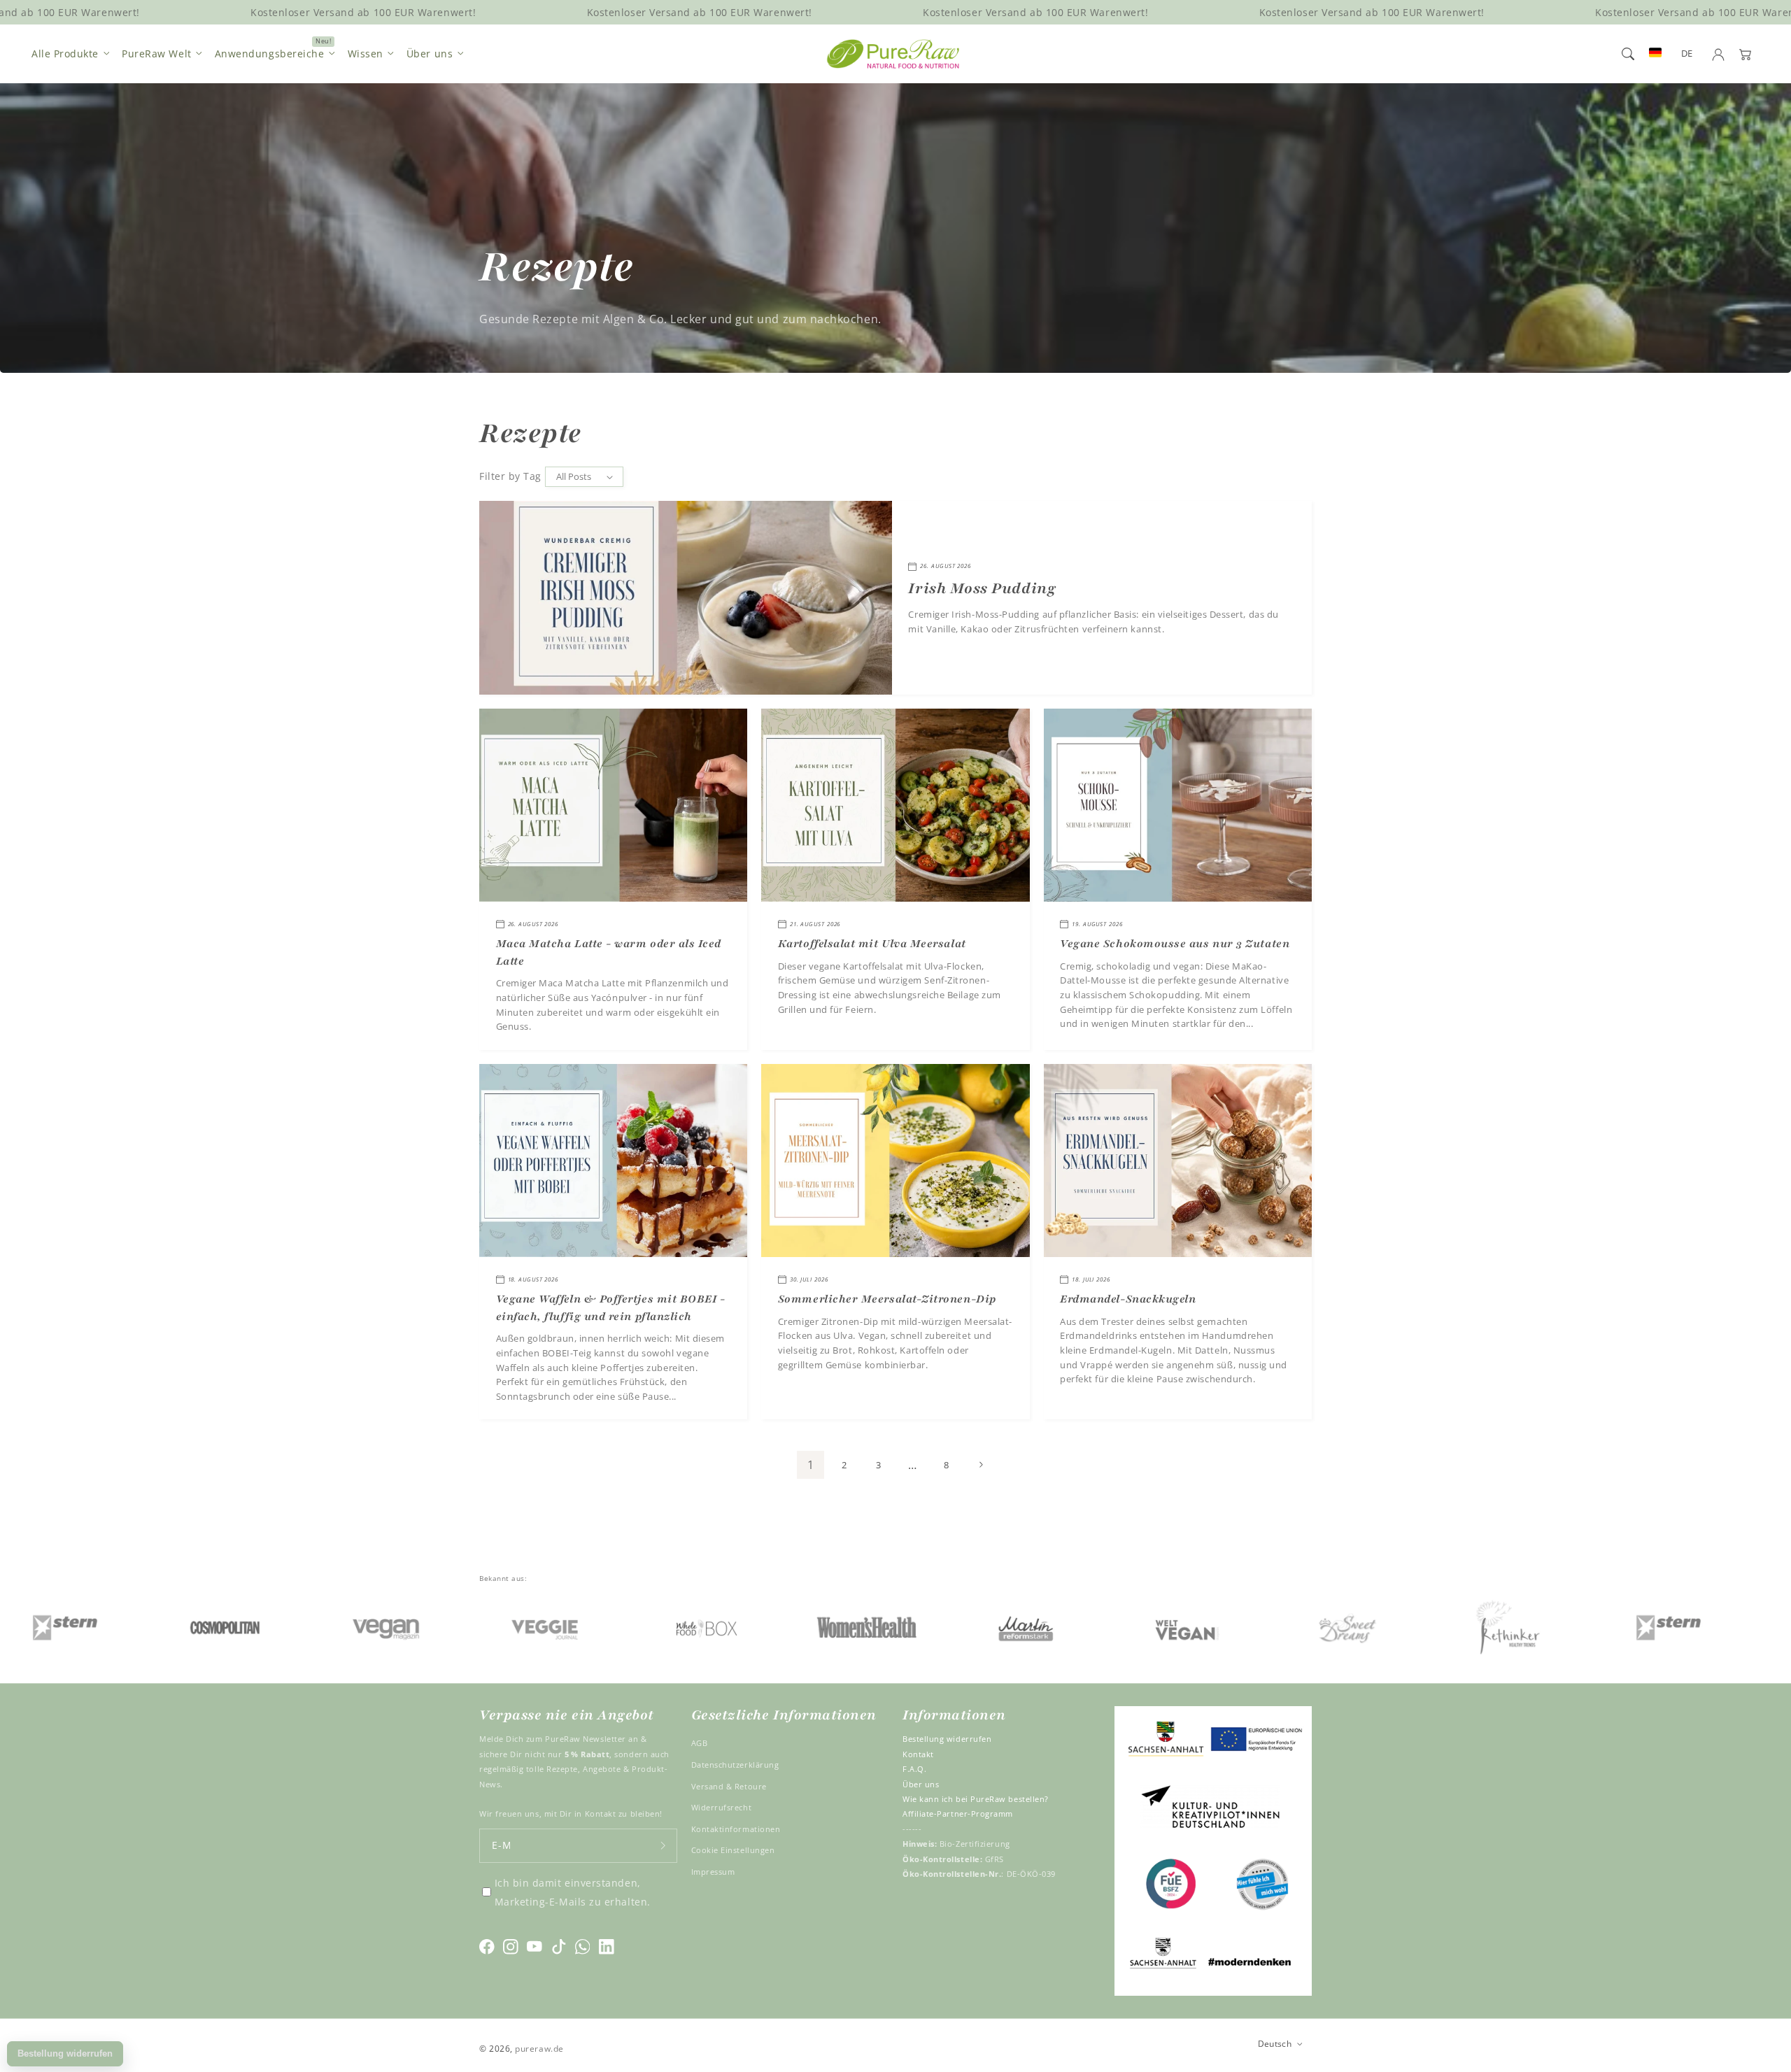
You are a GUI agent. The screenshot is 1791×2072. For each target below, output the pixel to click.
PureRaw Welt (156, 54)
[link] (116, 1627)
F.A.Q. (914, 1769)
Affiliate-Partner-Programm (958, 1814)
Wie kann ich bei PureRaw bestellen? (976, 1799)
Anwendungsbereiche (270, 54)
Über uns (430, 54)
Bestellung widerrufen (947, 1739)
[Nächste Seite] (981, 1465)
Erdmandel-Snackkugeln (1128, 1299)
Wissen (366, 54)
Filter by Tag (510, 476)
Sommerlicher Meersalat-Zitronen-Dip (887, 1299)
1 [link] (811, 1465)
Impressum (713, 1872)
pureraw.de (539, 2048)
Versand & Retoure (729, 1786)
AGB (700, 1743)
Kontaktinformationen (736, 1829)
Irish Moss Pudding (982, 589)
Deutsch (1275, 2043)
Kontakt (918, 1754)
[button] (1628, 54)
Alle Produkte (65, 54)
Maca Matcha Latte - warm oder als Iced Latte (609, 952)
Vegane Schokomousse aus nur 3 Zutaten (1175, 944)
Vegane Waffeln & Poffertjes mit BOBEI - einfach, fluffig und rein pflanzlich (611, 1308)
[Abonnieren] (663, 1846)
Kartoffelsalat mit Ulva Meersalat (872, 944)
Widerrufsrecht (722, 1807)
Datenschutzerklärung (735, 1765)
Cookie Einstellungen (733, 1850)
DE (1687, 54)
